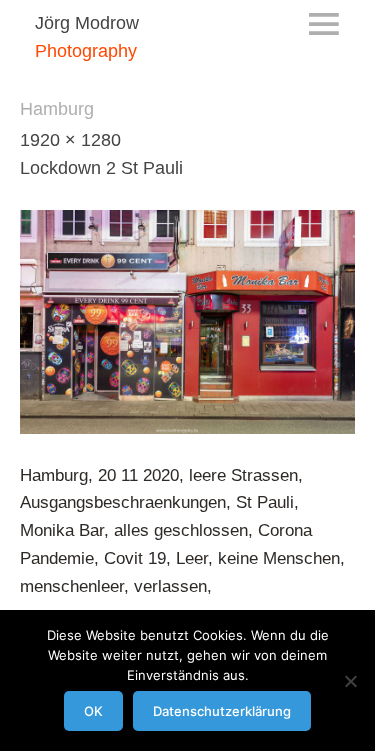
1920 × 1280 (70, 140)
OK (93, 711)
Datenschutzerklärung (222, 711)
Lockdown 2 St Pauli (101, 168)
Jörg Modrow (87, 23)
